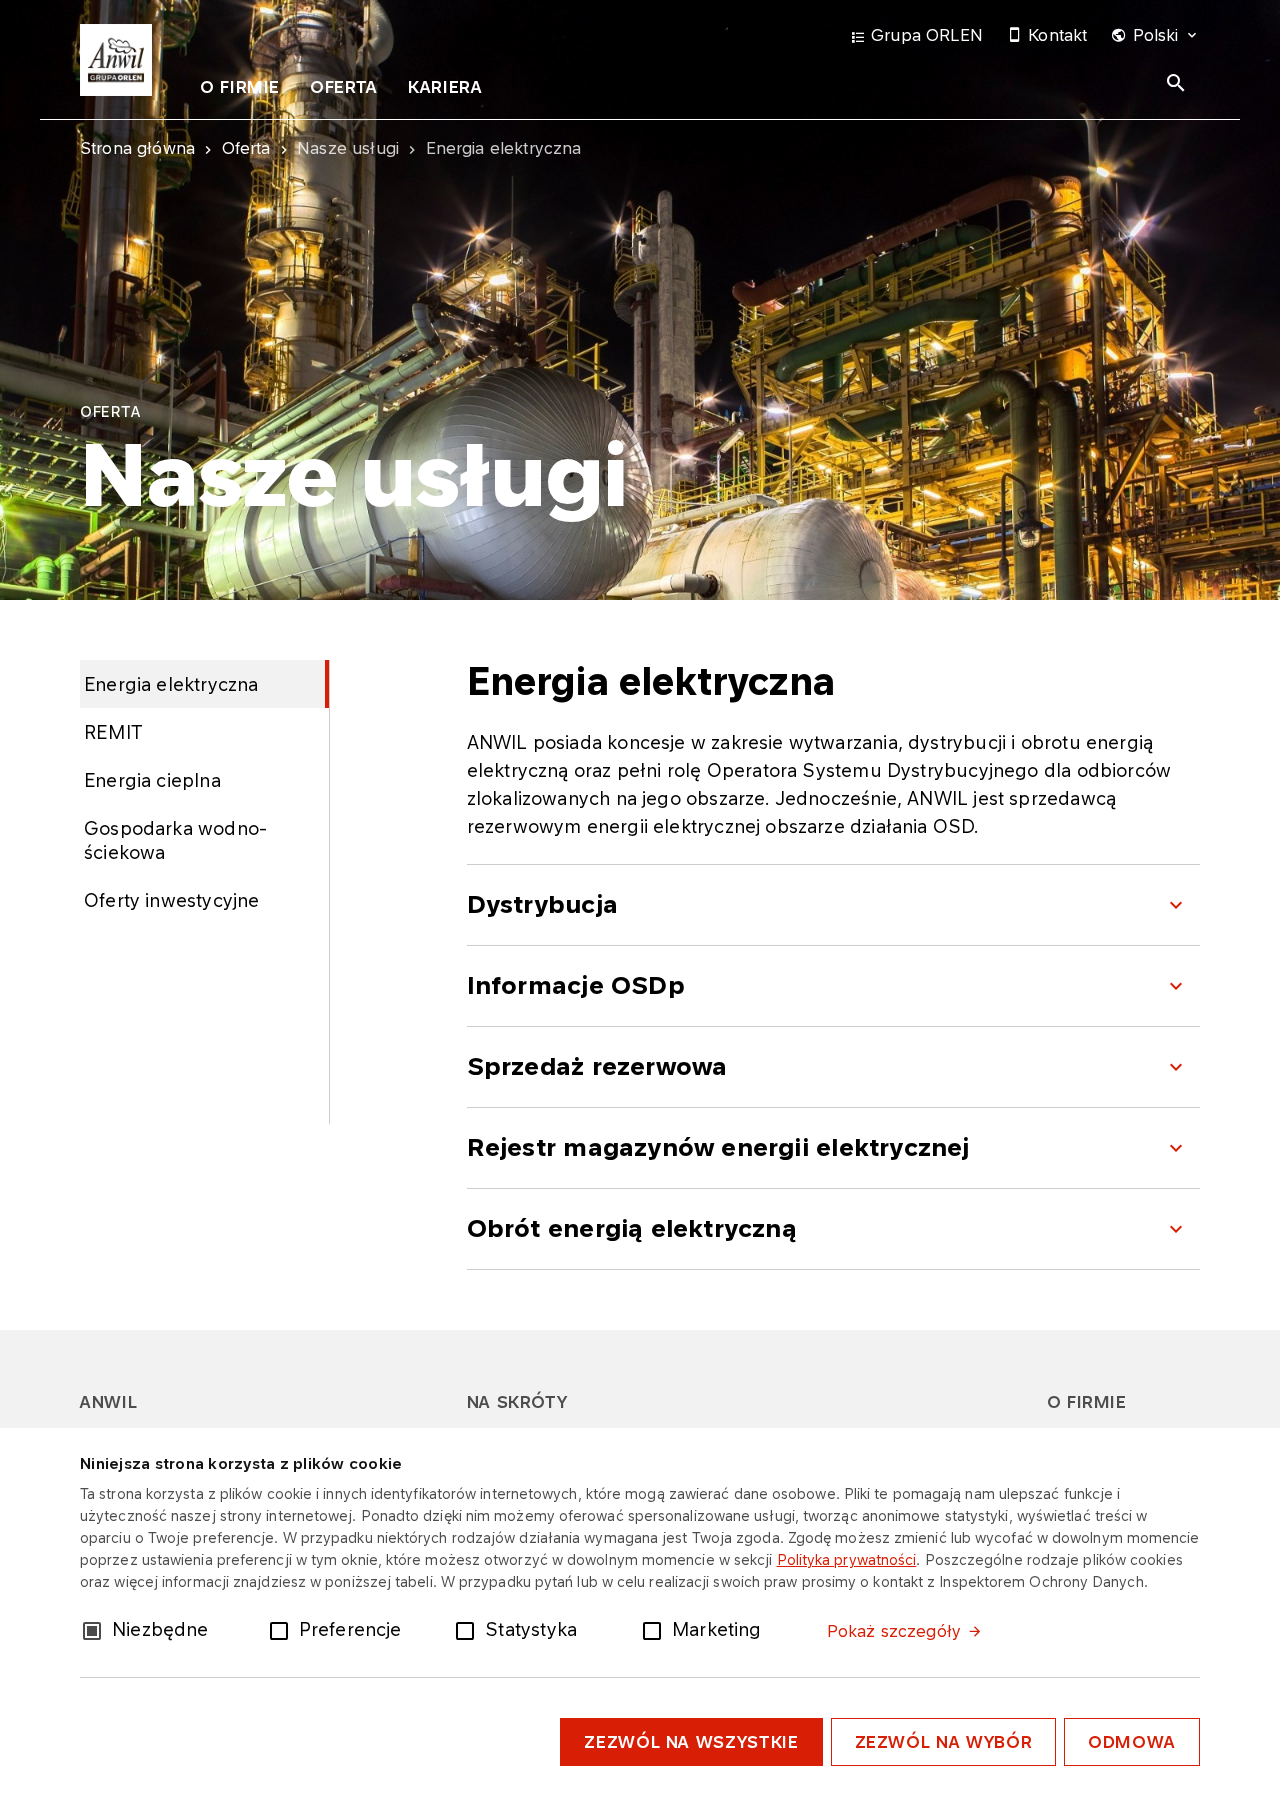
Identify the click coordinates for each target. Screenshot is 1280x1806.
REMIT (113, 732)
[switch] (283, 1629)
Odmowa (1132, 1742)
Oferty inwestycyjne (171, 900)
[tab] (240, 91)
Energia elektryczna (171, 684)
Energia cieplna (152, 780)
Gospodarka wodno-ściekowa (175, 840)
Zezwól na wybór (944, 1742)
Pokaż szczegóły (894, 1631)
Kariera (445, 87)
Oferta (344, 87)
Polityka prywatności (847, 1559)
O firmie (240, 87)
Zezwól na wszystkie (691, 1742)
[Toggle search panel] (1176, 83)
